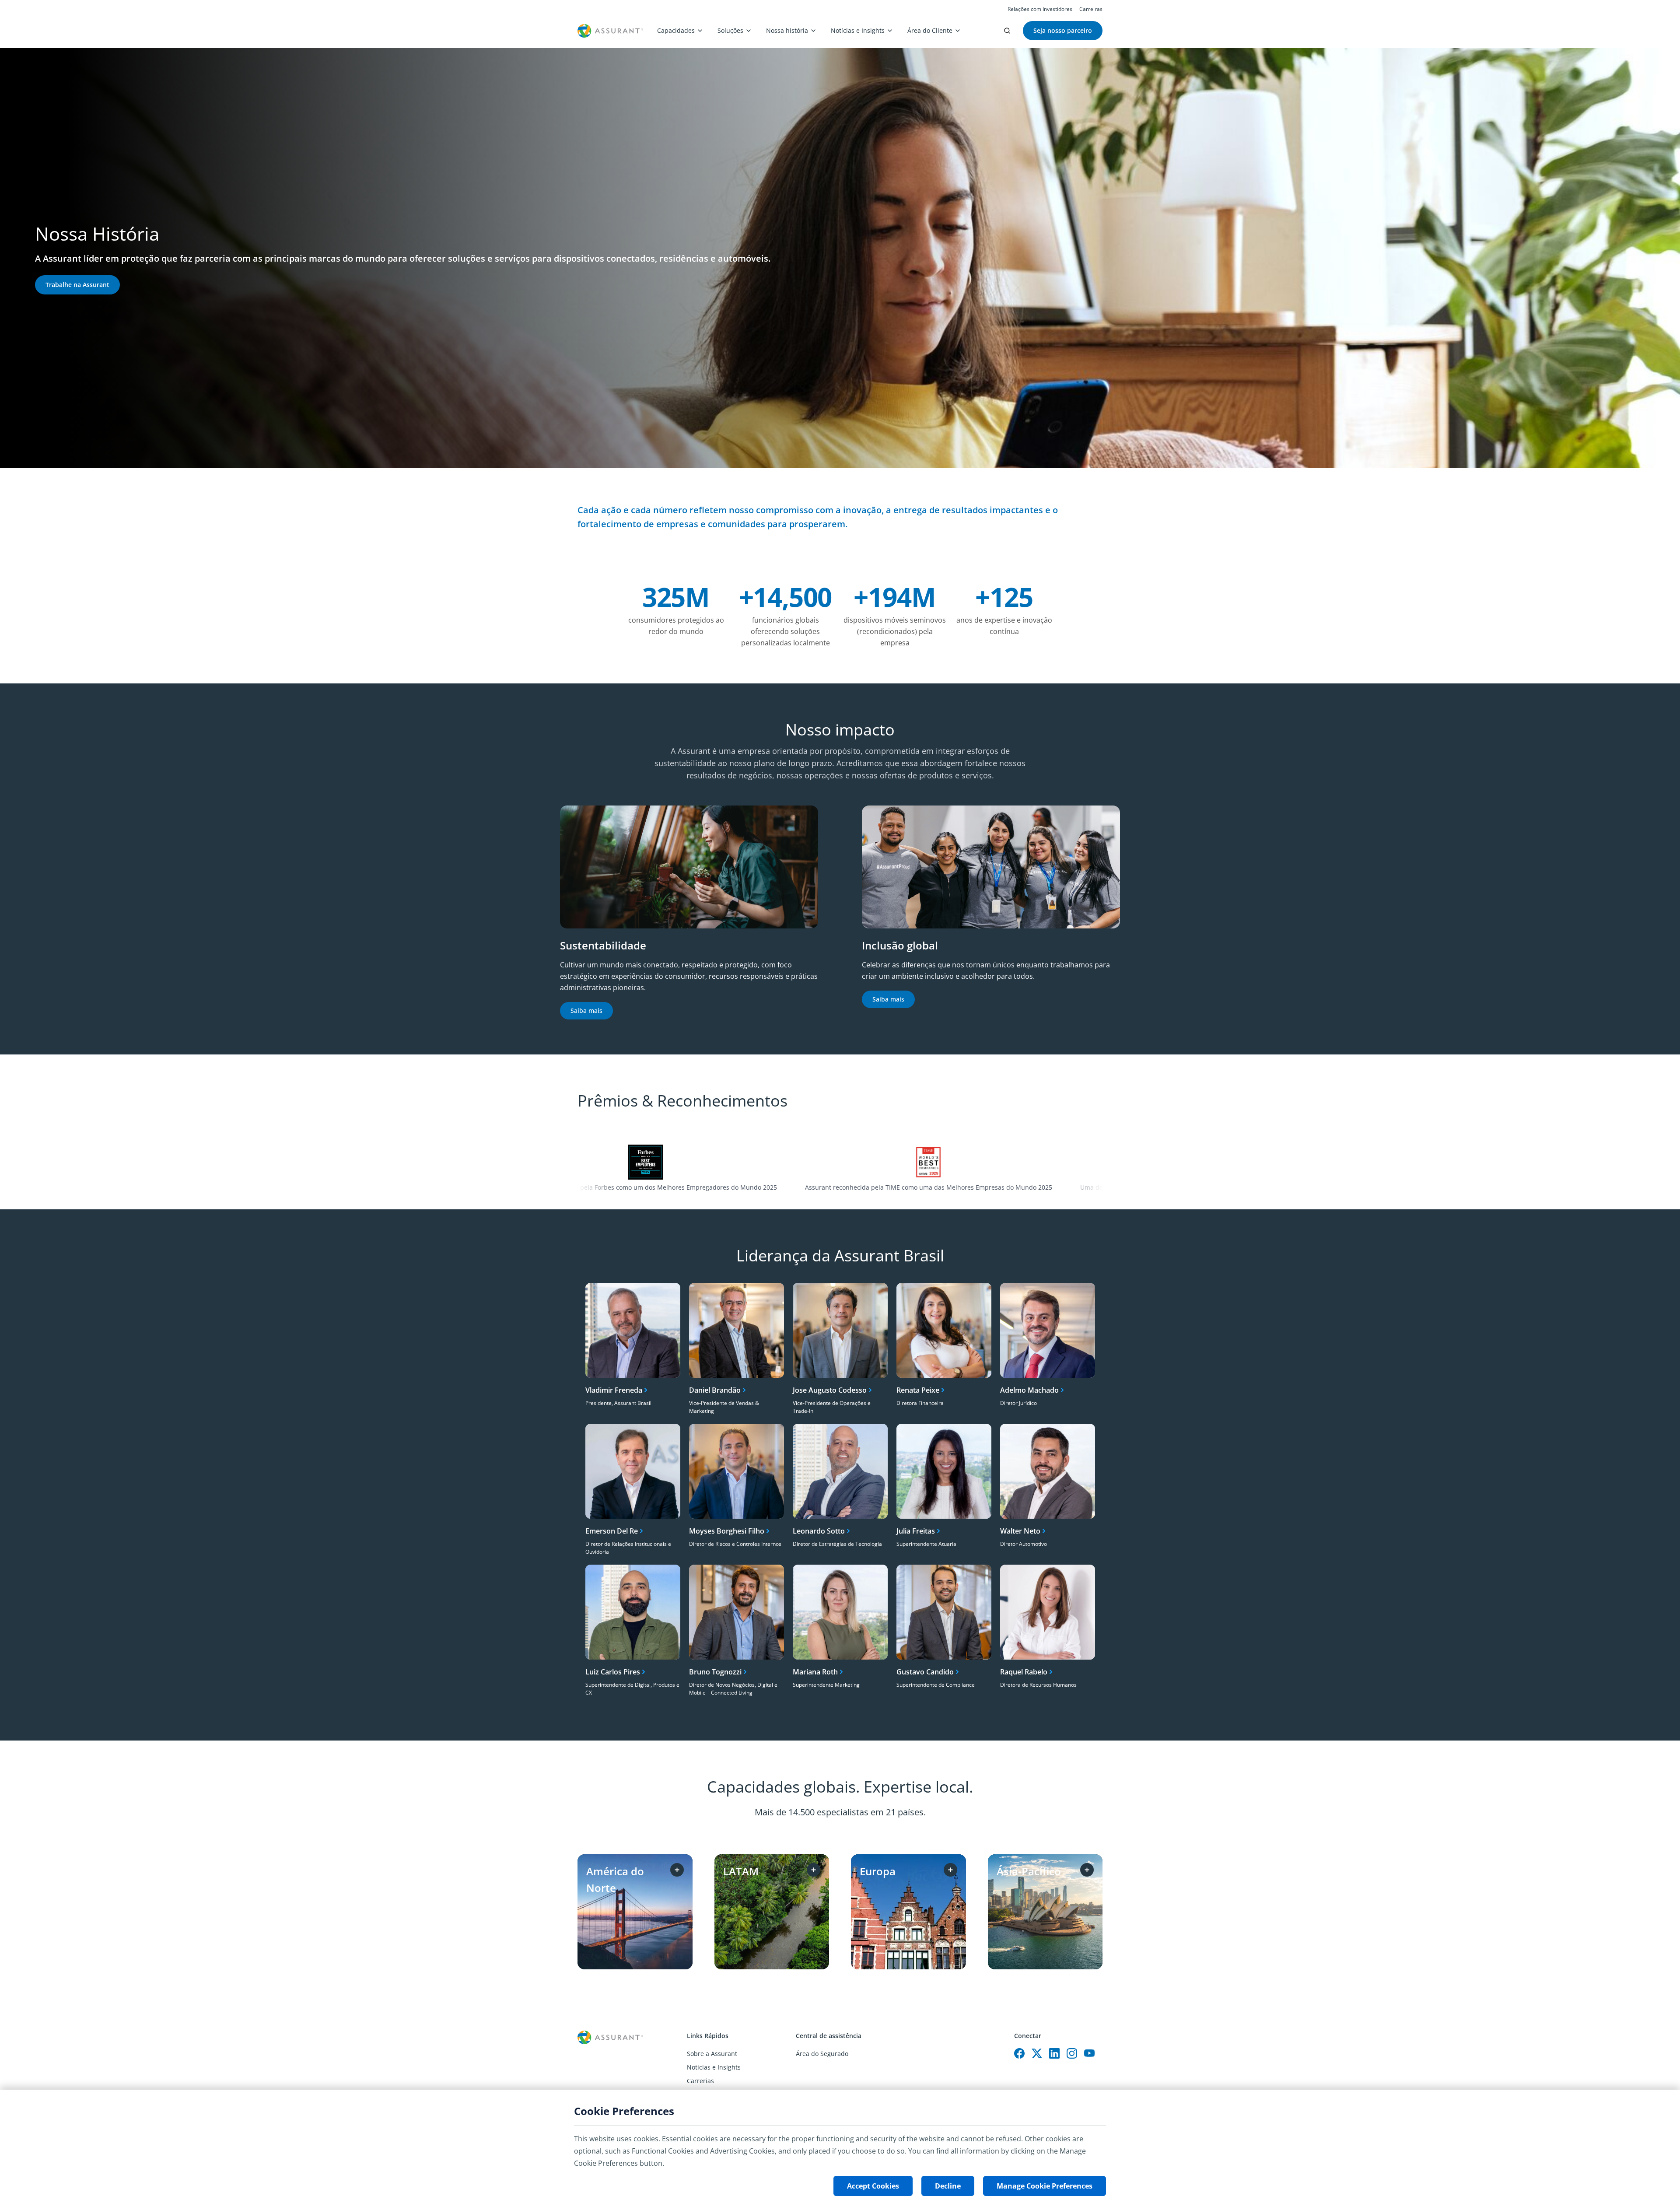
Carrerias (700, 2081)
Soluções (730, 30)
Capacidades (676, 30)
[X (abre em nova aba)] (1037, 2053)
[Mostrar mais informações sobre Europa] (950, 1870)
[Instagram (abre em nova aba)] (1072, 2053)
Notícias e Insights (858, 30)
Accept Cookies (873, 2186)
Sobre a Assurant (712, 2054)
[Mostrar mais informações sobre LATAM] (814, 1870)
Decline (948, 2186)
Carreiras (1091, 9)
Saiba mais (586, 1010)
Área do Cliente (930, 30)
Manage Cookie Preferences (1045, 2186)
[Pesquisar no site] (1007, 31)
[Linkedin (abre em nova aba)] (1054, 2053)
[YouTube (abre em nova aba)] (1089, 2053)
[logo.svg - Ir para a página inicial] (610, 31)
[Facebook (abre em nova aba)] (1019, 2053)
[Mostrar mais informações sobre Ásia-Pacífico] (1087, 1870)
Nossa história (787, 30)
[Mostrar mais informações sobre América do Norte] (677, 1870)
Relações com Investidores (1040, 9)
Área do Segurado (822, 2054)
